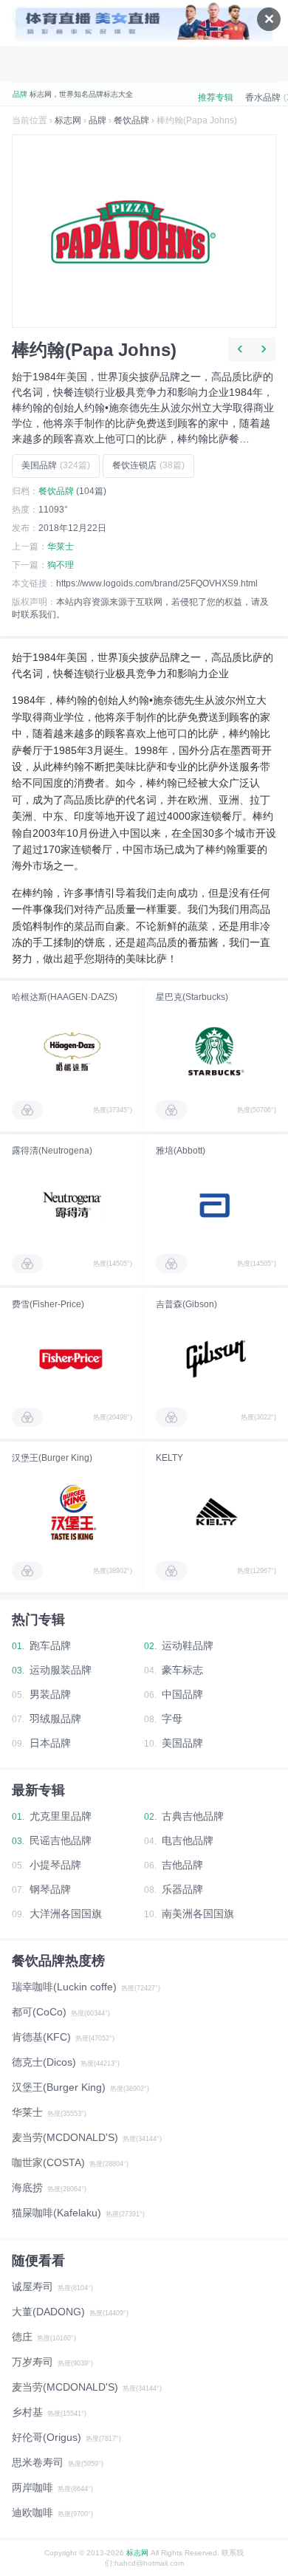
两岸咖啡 (32, 2487)
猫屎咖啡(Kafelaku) (56, 2213)
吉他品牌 (182, 1865)
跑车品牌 (50, 1645)
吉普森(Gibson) (186, 1304)
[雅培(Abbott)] (216, 1205)
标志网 (68, 120)
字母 (172, 1719)
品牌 (97, 120)
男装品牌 (50, 1694)
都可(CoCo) (39, 2012)
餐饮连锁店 (148, 465)
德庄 (22, 2337)
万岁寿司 (32, 2362)
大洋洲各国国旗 (66, 1914)
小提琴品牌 (55, 1865)
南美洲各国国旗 (198, 1914)
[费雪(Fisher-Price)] (72, 1359)
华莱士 (61, 547)
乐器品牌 (182, 1889)
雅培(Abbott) (181, 1151)
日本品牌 (50, 1743)
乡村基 (27, 2412)
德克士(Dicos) (44, 2062)
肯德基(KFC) (41, 2037)
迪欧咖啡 (32, 2512)
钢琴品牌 (50, 1889)
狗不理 (61, 565)
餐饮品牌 (131, 120)
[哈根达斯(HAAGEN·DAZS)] (72, 1052)
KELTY (169, 1458)
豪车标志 (182, 1670)
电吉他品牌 (188, 1840)
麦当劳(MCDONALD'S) (65, 2137)
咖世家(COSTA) (48, 2162)
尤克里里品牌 (61, 1816)
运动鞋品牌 (188, 1645)
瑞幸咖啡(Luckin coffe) (64, 1987)
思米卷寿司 (38, 2462)
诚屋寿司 (32, 2286)
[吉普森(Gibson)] (216, 1359)
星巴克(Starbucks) (192, 997)
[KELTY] (216, 1513)
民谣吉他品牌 (61, 1840)
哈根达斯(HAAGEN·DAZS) (65, 997)
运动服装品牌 (61, 1670)
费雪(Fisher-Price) (48, 1304)
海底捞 (27, 2188)
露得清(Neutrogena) (52, 1151)
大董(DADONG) (48, 2312)
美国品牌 (56, 465)
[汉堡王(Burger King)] (72, 1513)
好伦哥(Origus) (47, 2437)
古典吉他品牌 (193, 1816)
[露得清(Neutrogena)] (72, 1205)
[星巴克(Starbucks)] (216, 1052)
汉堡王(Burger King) (52, 1458)
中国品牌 (182, 1694)
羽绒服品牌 (55, 1719)
